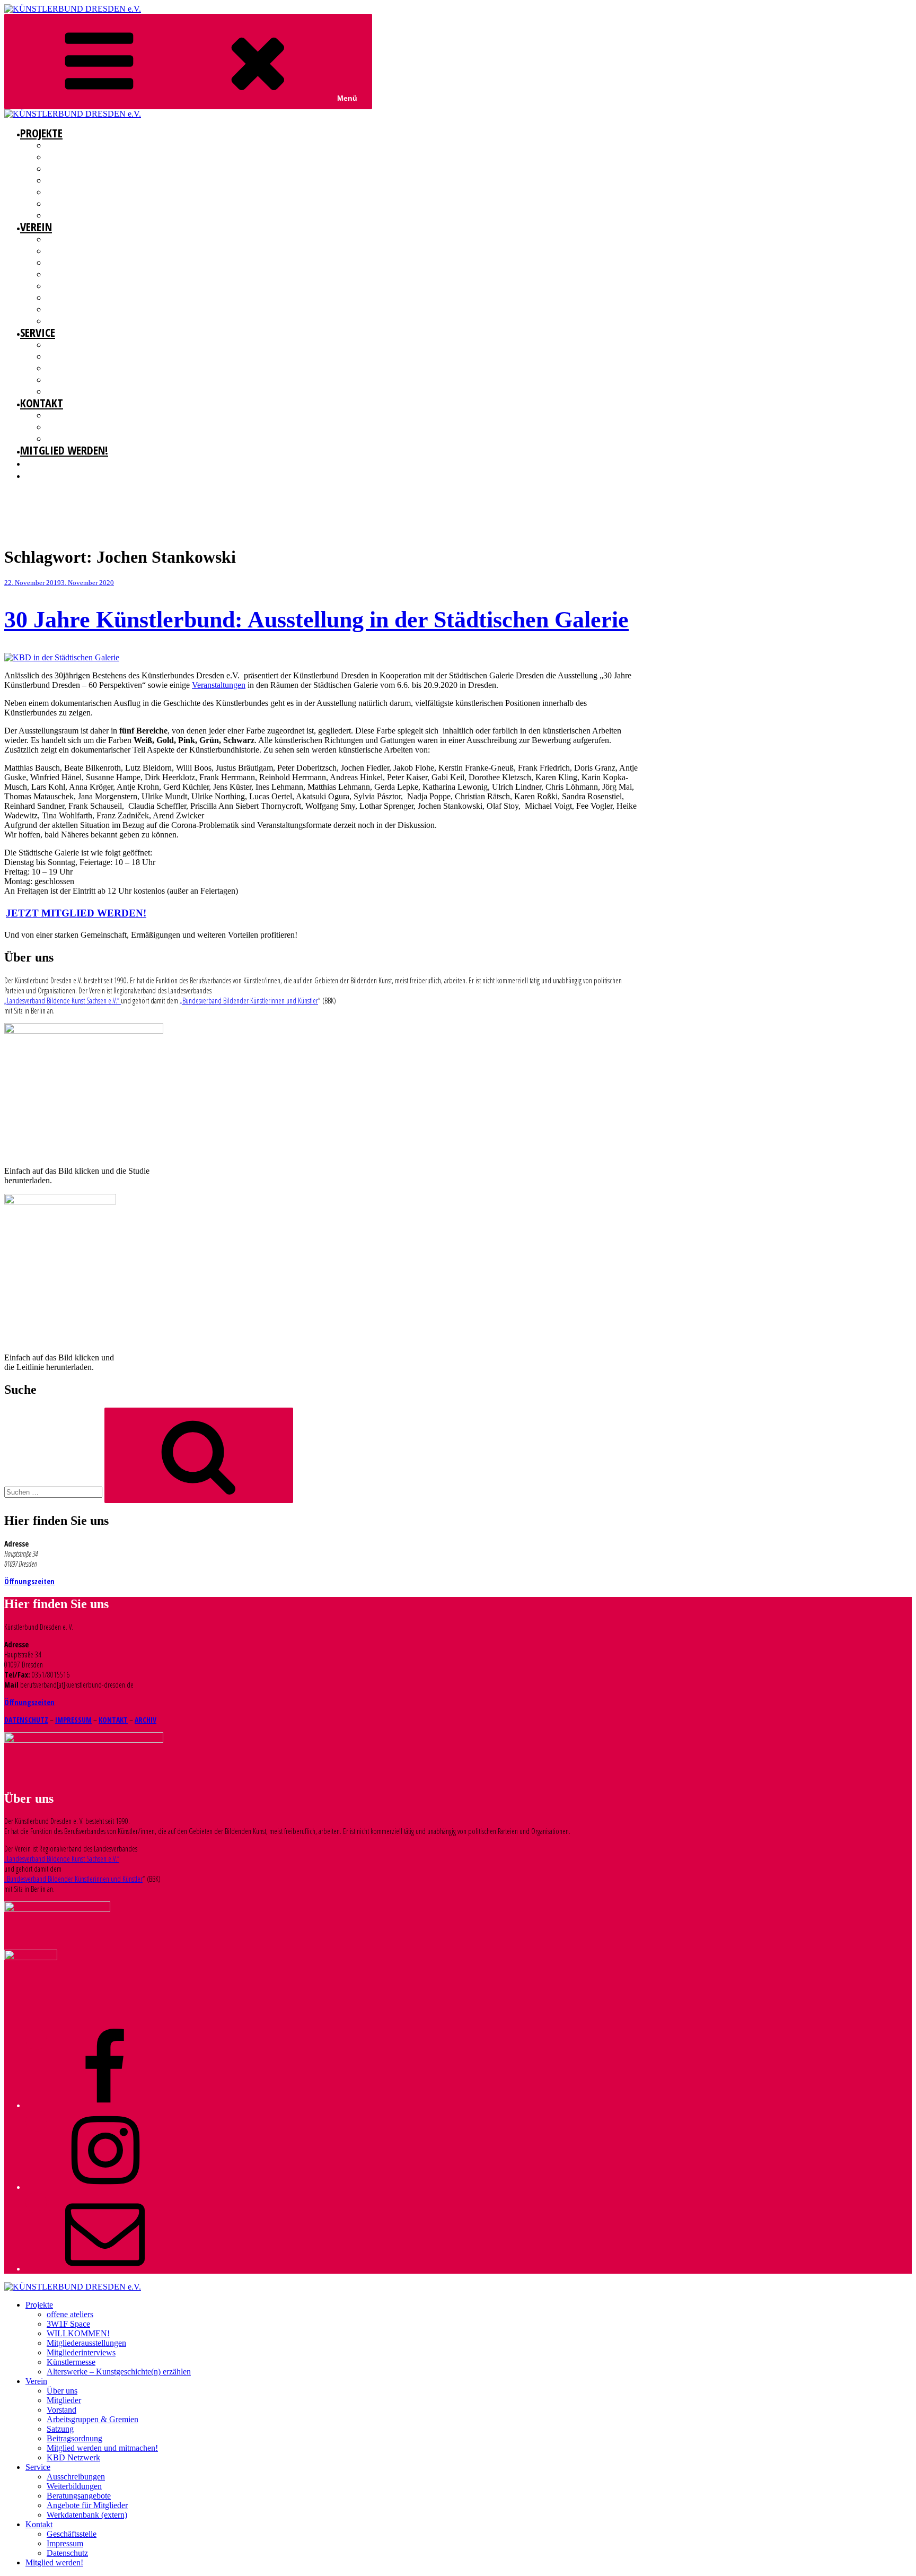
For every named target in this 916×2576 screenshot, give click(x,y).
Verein (36, 226)
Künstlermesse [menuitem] (71, 2362)
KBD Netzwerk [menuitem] (73, 2457)
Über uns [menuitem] (62, 2391)
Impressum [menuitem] (65, 2543)
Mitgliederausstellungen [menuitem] (86, 2343)
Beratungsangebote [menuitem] (79, 2496)
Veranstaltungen (219, 685)
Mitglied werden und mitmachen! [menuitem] (102, 2448)
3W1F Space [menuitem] (68, 2324)
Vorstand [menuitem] (61, 2410)
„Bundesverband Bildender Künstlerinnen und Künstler (249, 1001)
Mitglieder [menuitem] (64, 2400)
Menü (347, 98)
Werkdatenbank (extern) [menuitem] (87, 2515)
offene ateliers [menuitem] (70, 2314)
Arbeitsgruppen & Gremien (87, 274)
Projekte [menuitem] (39, 2305)
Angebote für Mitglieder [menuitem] (87, 2505)
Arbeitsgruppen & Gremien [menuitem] (93, 2419)
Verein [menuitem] (36, 2381)
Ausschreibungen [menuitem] (76, 2477)
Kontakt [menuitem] (39, 2524)
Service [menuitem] (38, 2467)
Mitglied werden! (64, 450)
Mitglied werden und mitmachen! (99, 309)
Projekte (41, 133)
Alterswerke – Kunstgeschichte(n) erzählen (115, 215)
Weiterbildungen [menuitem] (74, 2486)
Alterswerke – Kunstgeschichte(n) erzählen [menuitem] (119, 2372)
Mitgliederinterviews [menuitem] (81, 2352)
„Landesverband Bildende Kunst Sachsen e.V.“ (63, 1001)
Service (38, 332)
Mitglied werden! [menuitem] (54, 2562)
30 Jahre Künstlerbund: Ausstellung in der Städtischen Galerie (316, 620)
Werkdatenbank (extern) (84, 391)
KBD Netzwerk (68, 321)
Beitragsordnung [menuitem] (74, 2438)
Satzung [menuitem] (60, 2429)
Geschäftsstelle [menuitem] (72, 2534)
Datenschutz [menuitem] (67, 2553)
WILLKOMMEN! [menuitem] (78, 2333)
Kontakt (42, 403)
